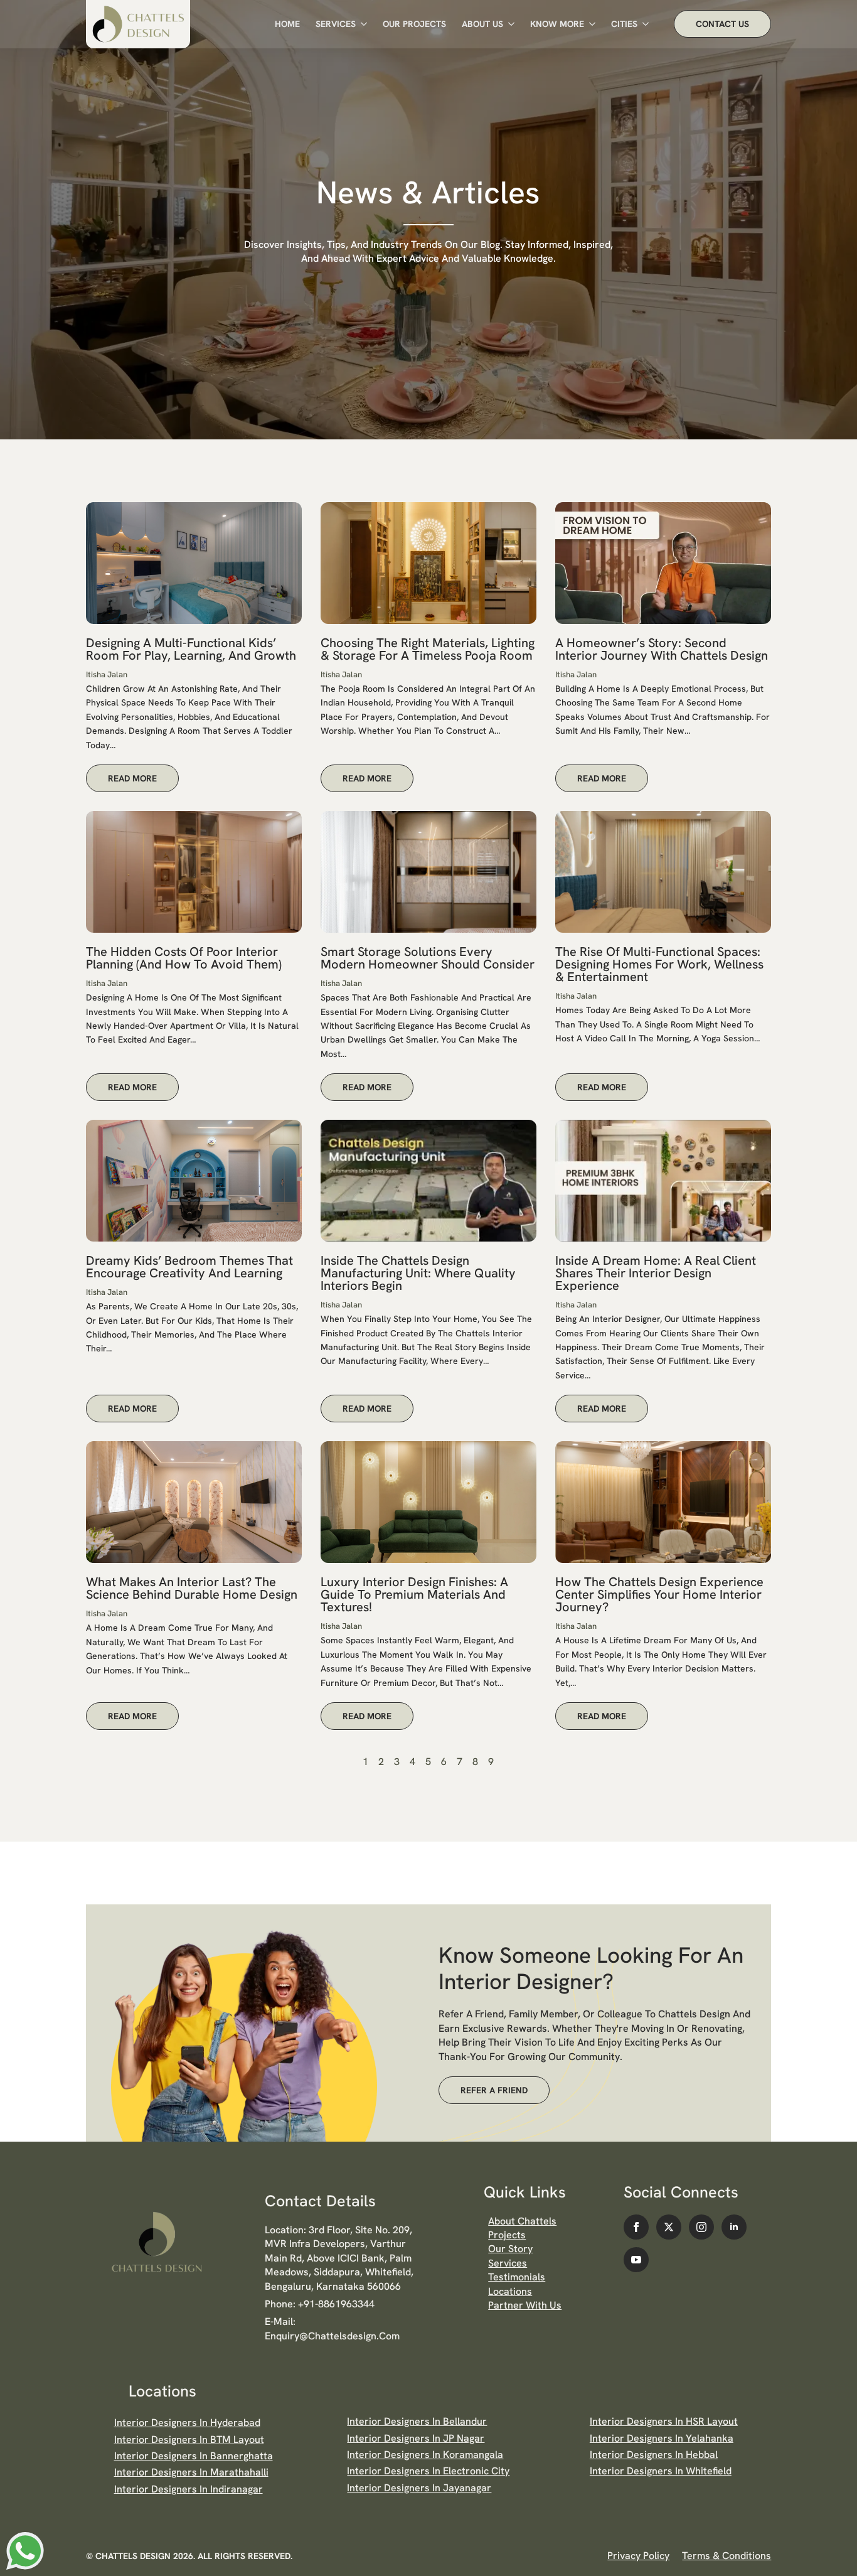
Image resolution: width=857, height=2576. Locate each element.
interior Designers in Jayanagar (419, 2488)
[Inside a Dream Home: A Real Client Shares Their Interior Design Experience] (663, 1181)
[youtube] (636, 2260)
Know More (557, 24)
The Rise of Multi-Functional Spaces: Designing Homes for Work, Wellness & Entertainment (659, 964)
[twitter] (669, 2227)
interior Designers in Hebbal (654, 2455)
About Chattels (522, 2221)
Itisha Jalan (107, 674)
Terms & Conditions (727, 2556)
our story (510, 2249)
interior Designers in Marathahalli (191, 2472)
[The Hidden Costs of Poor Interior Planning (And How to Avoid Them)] (194, 872)
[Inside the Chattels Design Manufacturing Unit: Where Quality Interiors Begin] (428, 1181)
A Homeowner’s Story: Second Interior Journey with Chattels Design (662, 649)
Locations (510, 2291)
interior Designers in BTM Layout (189, 2439)
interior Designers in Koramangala (425, 2455)
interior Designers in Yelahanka (662, 2438)
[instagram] (701, 2227)
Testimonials (517, 2277)
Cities (624, 24)
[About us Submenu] (509, 24)
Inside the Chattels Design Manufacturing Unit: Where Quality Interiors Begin (418, 1273)
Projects (507, 2235)
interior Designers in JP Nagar (416, 2438)
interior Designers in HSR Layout (664, 2421)
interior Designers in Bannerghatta (194, 2456)
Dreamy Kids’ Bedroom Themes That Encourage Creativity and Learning (189, 1267)
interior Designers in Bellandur (417, 2421)
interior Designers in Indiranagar (189, 2489)
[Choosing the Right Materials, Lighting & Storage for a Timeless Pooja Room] (428, 563)
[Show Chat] (25, 2551)
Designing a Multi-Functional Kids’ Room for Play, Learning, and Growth (191, 649)
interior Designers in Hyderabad (187, 2423)
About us (482, 24)
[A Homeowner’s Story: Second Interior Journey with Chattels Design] (663, 563)
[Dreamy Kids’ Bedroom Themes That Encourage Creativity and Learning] (194, 1181)
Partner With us (525, 2305)
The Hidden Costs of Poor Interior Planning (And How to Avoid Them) (184, 958)
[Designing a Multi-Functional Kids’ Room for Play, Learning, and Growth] (194, 563)
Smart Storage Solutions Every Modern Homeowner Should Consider (428, 958)
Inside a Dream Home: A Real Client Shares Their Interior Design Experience (656, 1273)
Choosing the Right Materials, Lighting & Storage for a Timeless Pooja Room (428, 649)
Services (336, 24)
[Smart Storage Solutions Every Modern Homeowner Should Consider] (428, 872)
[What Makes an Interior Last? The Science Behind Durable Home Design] (194, 1502)
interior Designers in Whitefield (661, 2471)
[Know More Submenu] (590, 24)
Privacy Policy (638, 2556)
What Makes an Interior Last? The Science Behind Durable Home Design (192, 1588)
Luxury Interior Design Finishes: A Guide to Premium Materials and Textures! (414, 1594)
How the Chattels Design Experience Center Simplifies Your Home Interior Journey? (659, 1594)
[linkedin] (734, 2227)
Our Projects (414, 24)
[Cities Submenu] (643, 24)
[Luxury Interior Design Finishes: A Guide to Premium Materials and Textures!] (428, 1502)
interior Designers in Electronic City (428, 2471)
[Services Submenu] (361, 24)
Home (287, 24)
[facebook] (636, 2227)
